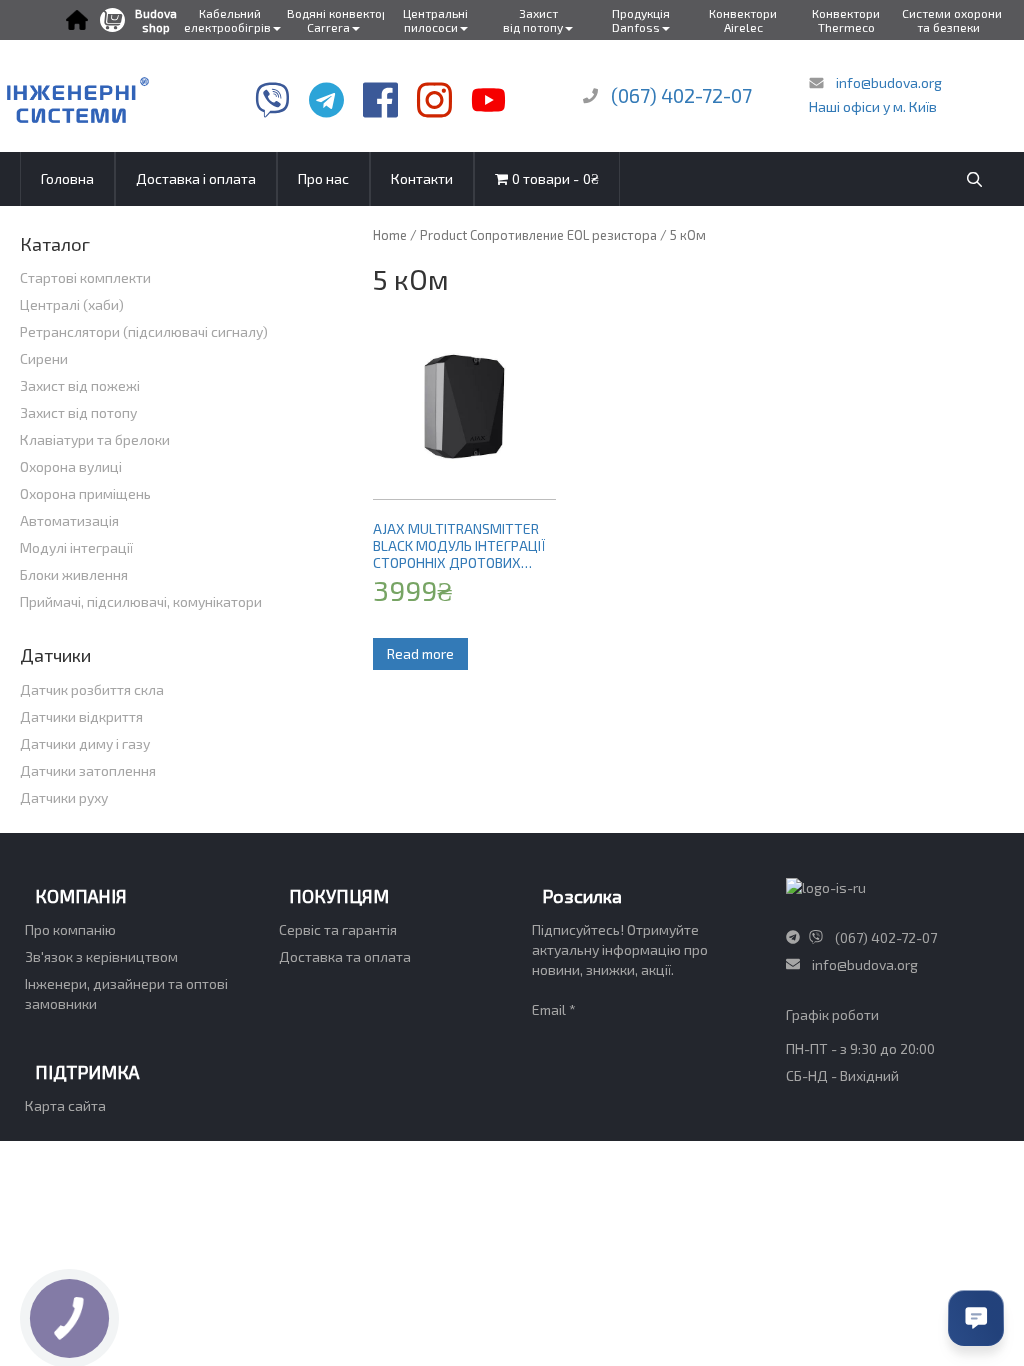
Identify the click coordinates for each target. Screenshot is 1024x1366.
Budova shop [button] (156, 20)
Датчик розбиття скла (92, 689)
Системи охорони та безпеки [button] (951, 20)
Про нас (323, 178)
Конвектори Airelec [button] (743, 20)
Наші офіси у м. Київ (873, 106)
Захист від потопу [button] (533, 20)
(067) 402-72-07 (681, 95)
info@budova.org (887, 82)
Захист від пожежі (80, 385)
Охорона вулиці (71, 466)
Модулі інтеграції (76, 547)
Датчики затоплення (88, 770)
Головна (67, 178)
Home (390, 235)
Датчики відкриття (81, 716)
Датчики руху (64, 797)
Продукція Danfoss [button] (641, 20)
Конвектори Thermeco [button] (846, 20)
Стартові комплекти (85, 277)
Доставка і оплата (196, 178)
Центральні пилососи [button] (435, 20)
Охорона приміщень (85, 493)
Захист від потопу (78, 412)
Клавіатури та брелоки (95, 439)
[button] (76, 20)
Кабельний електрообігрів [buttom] (227, 20)
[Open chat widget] (976, 1318)
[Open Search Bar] (974, 179)
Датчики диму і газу (85, 743)
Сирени (44, 358)
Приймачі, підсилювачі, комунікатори (141, 601)
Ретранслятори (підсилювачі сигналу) (144, 331)
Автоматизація (69, 520)
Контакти (422, 178)
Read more (420, 653)
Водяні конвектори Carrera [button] (336, 20)
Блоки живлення (74, 574)
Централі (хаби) (72, 304)
